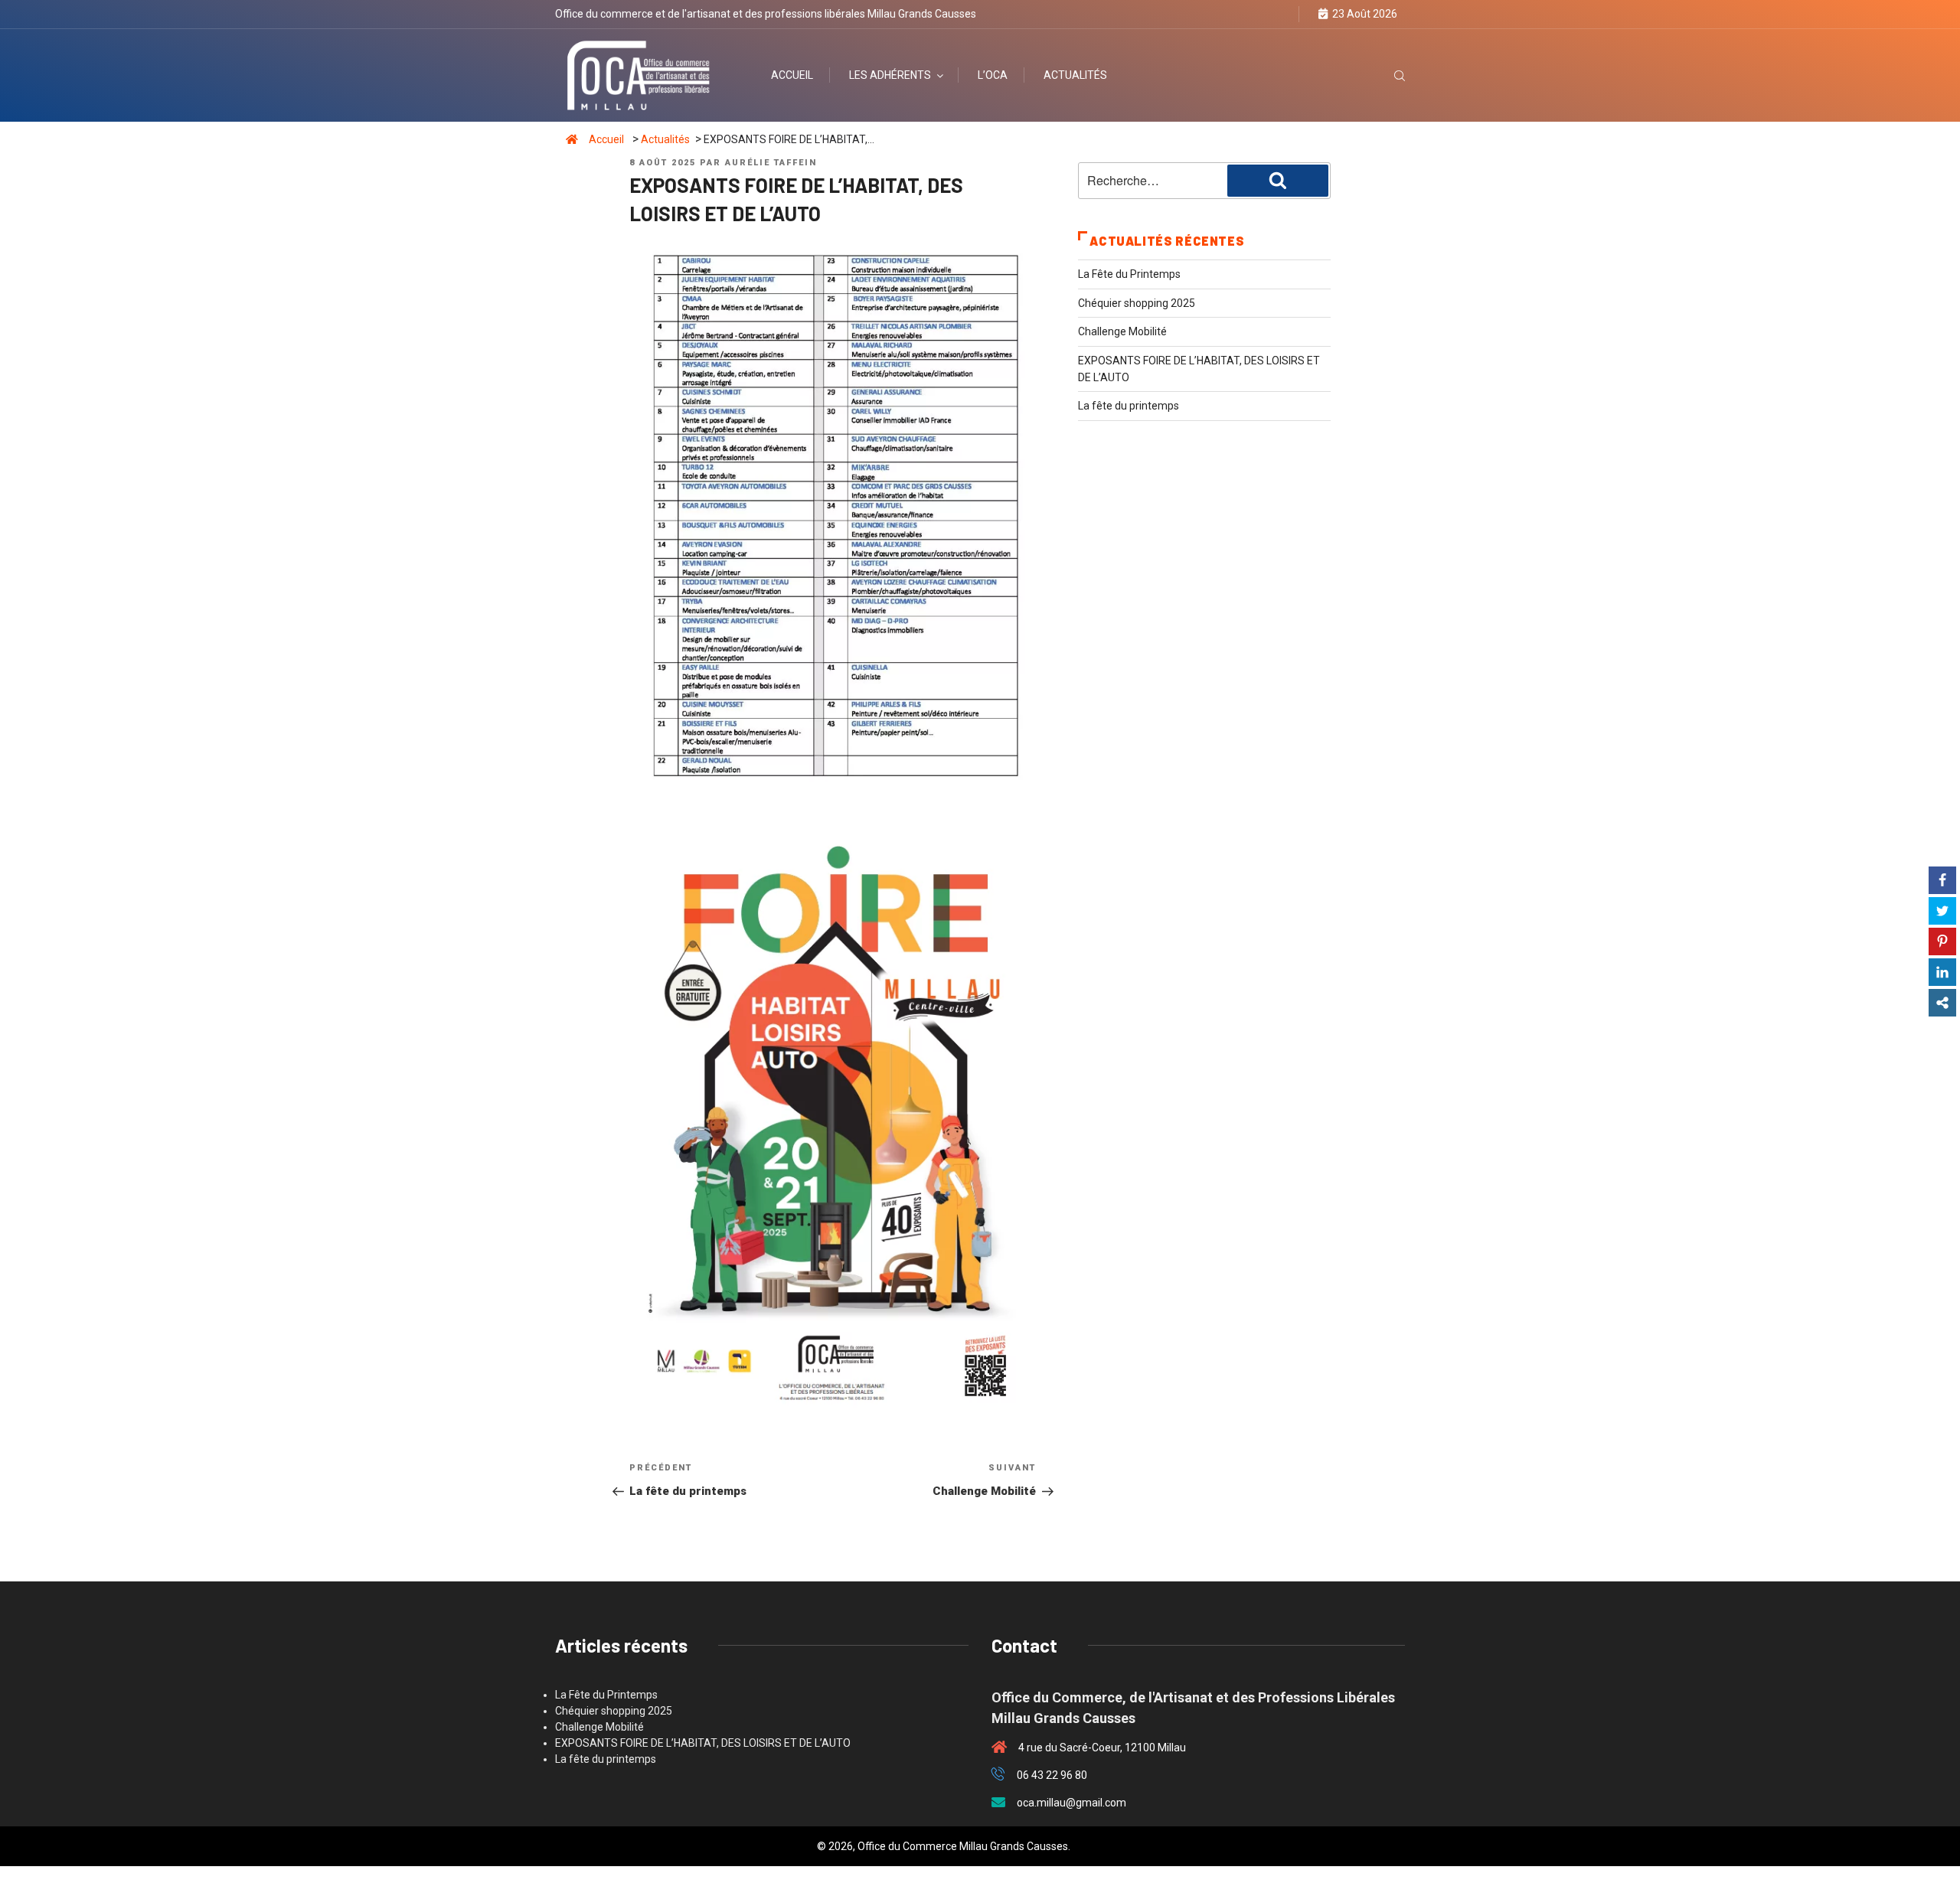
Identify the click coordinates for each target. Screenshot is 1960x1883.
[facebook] (1259, 14)
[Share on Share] (1942, 1003)
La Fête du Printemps (1129, 274)
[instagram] (1285, 14)
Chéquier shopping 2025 (1137, 303)
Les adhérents (890, 75)
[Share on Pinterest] (1942, 942)
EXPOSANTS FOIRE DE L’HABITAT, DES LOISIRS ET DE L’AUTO (703, 1743)
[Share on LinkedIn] (1942, 972)
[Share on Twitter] (1942, 911)
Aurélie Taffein (771, 163)
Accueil (792, 75)
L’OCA (993, 75)
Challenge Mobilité (1122, 331)
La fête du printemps (1129, 406)
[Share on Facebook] (1942, 880)
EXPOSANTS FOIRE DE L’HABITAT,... (789, 139)
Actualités (1075, 75)
